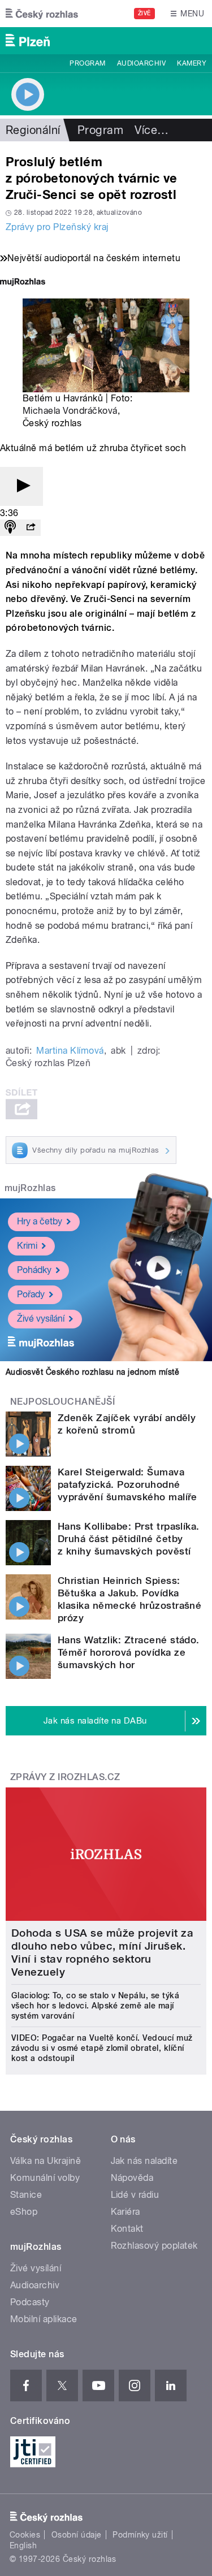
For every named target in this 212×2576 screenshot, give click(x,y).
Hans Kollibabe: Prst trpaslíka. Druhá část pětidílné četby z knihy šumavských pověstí (129, 1539)
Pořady (31, 1294)
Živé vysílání (41, 1319)
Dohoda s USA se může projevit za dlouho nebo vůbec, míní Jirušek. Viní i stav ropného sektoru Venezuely (102, 1952)
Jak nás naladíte (144, 2161)
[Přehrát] (21, 486)
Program (87, 63)
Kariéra (126, 2212)
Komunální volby (45, 2178)
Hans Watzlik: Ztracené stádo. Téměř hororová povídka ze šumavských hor (129, 1652)
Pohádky (34, 1270)
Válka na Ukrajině (46, 2161)
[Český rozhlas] (42, 14)
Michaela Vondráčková (70, 411)
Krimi (27, 1246)
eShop (24, 2212)
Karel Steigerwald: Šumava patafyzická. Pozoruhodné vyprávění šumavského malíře (127, 1484)
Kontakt (127, 2229)
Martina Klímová (70, 1051)
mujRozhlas (30, 1188)
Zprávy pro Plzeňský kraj (57, 227)
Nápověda (132, 2178)
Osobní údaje (77, 2535)
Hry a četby (40, 1221)
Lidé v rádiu (135, 2195)
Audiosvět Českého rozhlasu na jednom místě (92, 1372)
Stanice (26, 2195)
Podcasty (30, 2302)
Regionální (33, 130)
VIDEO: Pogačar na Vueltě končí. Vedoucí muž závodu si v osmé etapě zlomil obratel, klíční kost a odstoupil (102, 2048)
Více (152, 130)
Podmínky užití (140, 2535)
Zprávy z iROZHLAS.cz (65, 1777)
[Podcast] (10, 528)
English (23, 2545)
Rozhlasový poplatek (154, 2246)
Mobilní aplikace (44, 2319)
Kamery (192, 63)
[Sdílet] (31, 528)
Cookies (25, 2535)
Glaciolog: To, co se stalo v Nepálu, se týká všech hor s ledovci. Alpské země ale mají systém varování (95, 2006)
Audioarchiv (141, 63)
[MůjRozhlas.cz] (23, 283)
